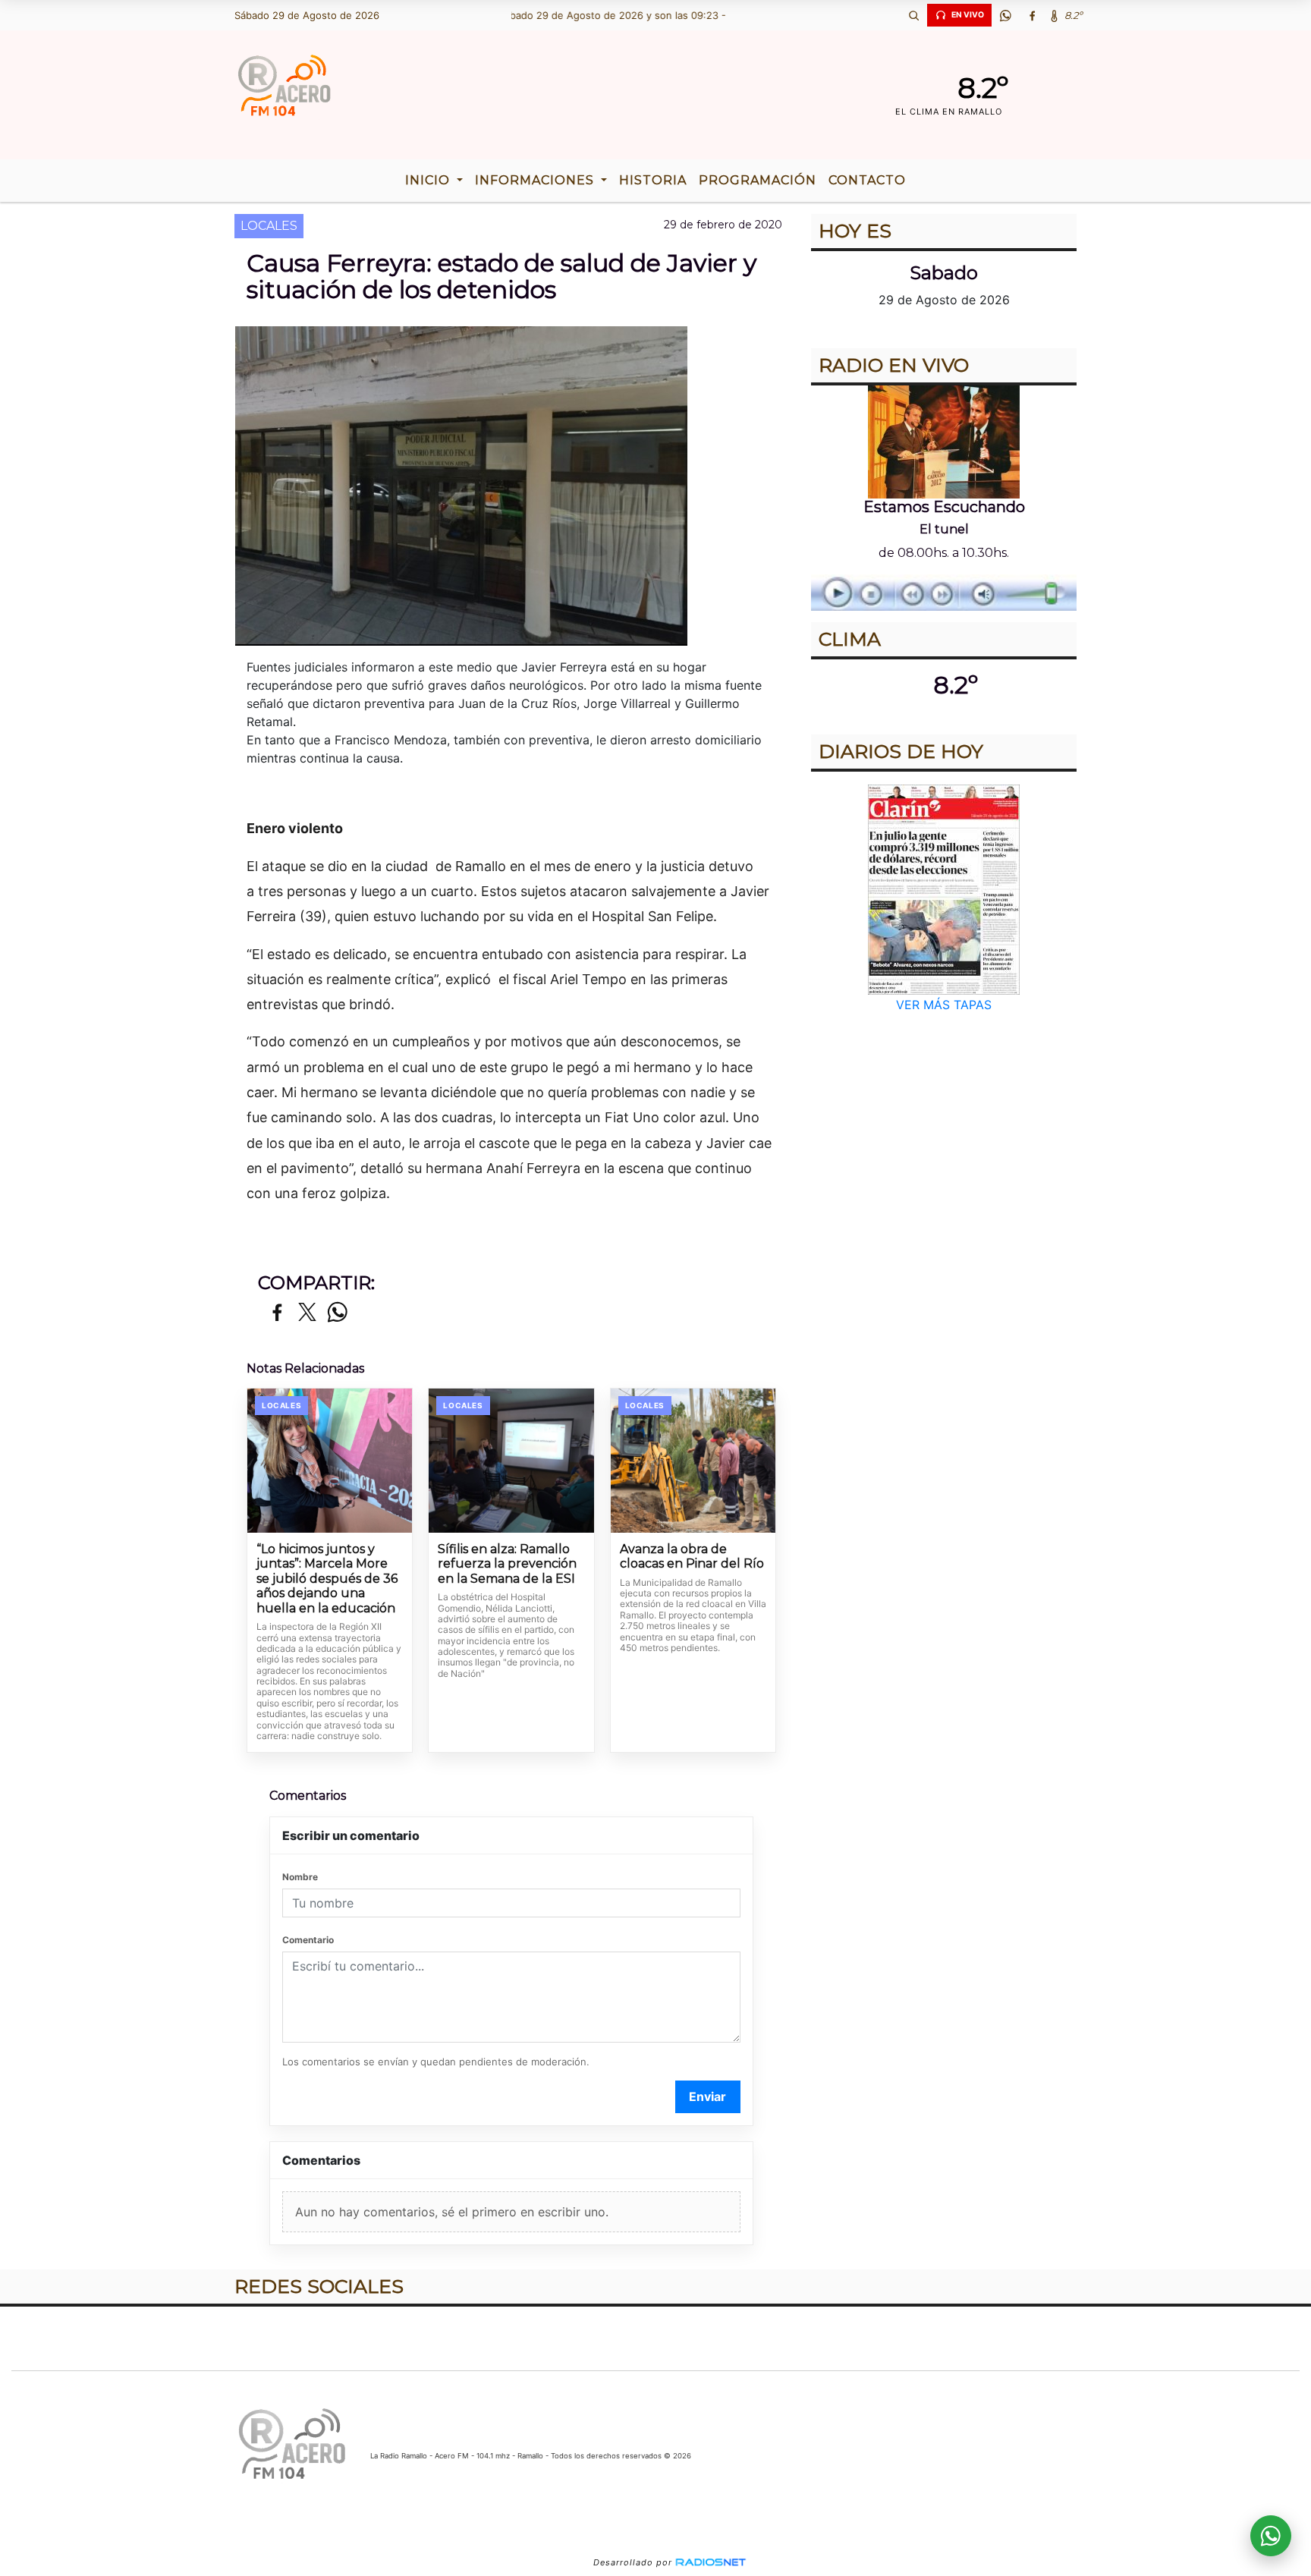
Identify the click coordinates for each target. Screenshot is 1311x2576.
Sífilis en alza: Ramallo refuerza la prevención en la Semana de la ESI (507, 1564)
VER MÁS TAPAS (944, 1005)
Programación (758, 180)
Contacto (867, 180)
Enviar (707, 2096)
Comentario (308, 1940)
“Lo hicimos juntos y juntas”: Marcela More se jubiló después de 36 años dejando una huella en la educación (327, 1579)
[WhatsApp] (1005, 15)
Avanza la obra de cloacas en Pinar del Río (692, 1557)
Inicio (429, 180)
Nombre (300, 1877)
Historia (653, 180)
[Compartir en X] (307, 1313)
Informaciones (536, 180)
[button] (913, 15)
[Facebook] (1032, 15)
